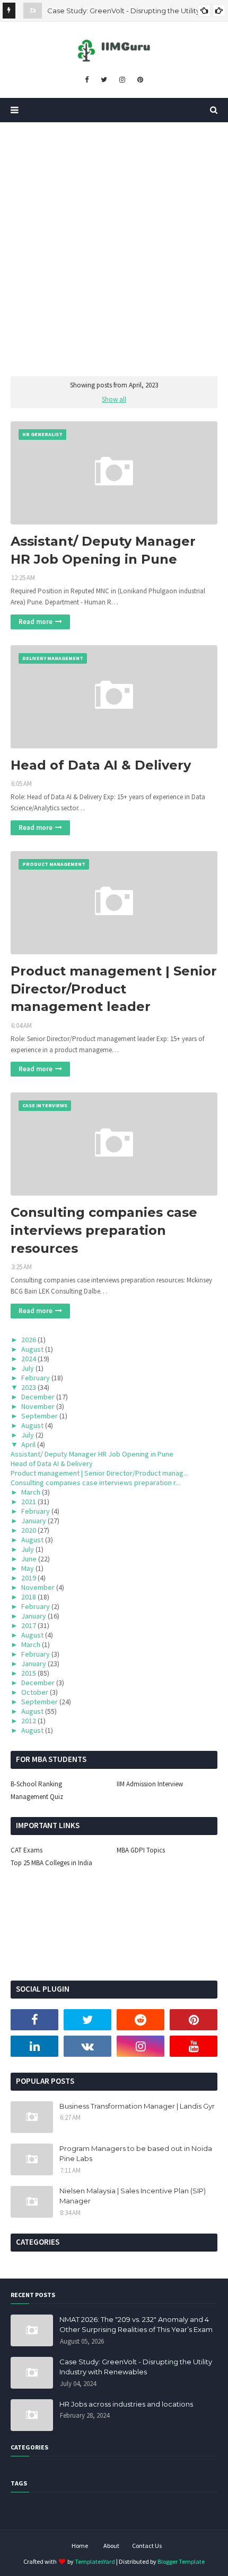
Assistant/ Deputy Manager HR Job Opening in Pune (103, 550)
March (31, 1492)
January (34, 1521)
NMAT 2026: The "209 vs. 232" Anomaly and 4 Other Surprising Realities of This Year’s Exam (136, 2325)
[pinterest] (140, 80)
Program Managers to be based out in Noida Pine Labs (136, 2154)
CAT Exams (27, 1850)
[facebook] (87, 80)
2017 (29, 1625)
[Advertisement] (114, 241)
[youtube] (194, 2046)
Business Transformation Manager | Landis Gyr (137, 2106)
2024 (29, 1359)
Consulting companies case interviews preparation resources (104, 1230)
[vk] (87, 2046)
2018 (29, 1597)
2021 (29, 1502)
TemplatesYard (95, 2561)
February (36, 1378)
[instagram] (122, 80)
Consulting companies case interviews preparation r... (95, 1483)
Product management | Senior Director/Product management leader (114, 989)
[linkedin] (34, 2046)
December (38, 1397)
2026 (29, 1340)
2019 (29, 1578)
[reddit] (141, 2020)
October (35, 1692)
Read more (36, 622)
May (28, 1568)
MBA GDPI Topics (141, 1850)
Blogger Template (181, 2561)
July (28, 1368)
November (38, 1406)
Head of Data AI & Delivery (101, 765)
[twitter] (104, 80)
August (32, 1349)
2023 (29, 1387)
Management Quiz (37, 1797)
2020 (29, 1530)
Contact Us (147, 2546)
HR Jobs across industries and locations (126, 2404)
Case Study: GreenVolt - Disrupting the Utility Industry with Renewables (136, 2367)
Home (80, 2546)
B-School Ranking (36, 1784)
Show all (114, 399)
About (111, 2546)
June (29, 1559)
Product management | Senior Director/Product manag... (99, 1473)
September (40, 1416)
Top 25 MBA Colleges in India (51, 1863)
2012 (29, 1721)
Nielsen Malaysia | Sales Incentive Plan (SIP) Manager (133, 2196)
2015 (29, 1673)
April (28, 1444)
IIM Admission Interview (150, 1784)
